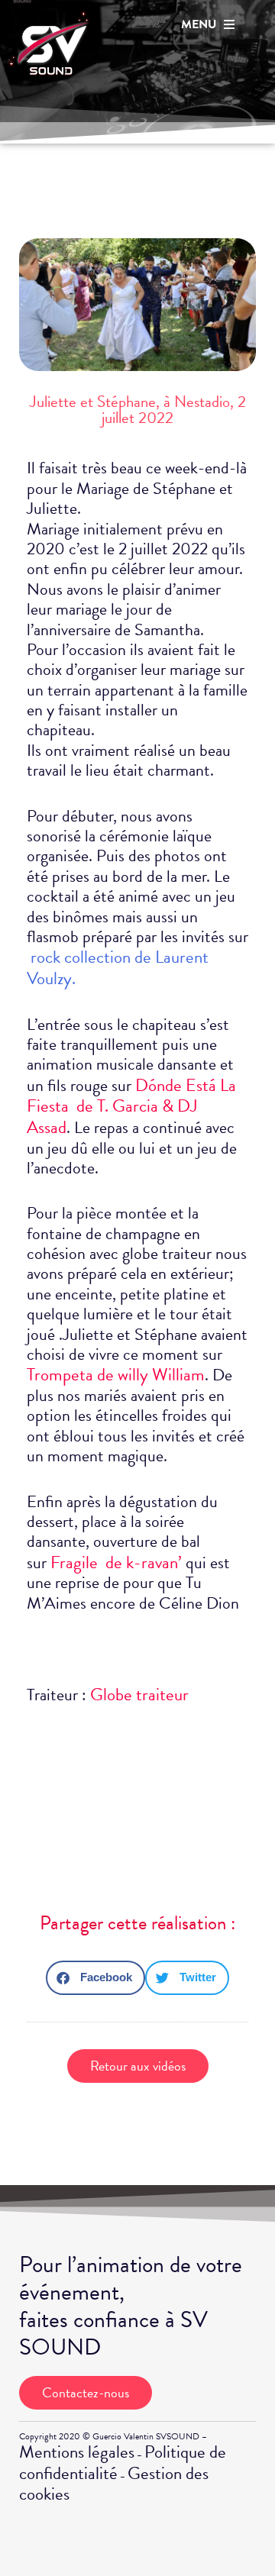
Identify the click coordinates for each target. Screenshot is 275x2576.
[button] (95, 1978)
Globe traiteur (139, 1694)
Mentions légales (77, 2452)
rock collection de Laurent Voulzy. (118, 967)
